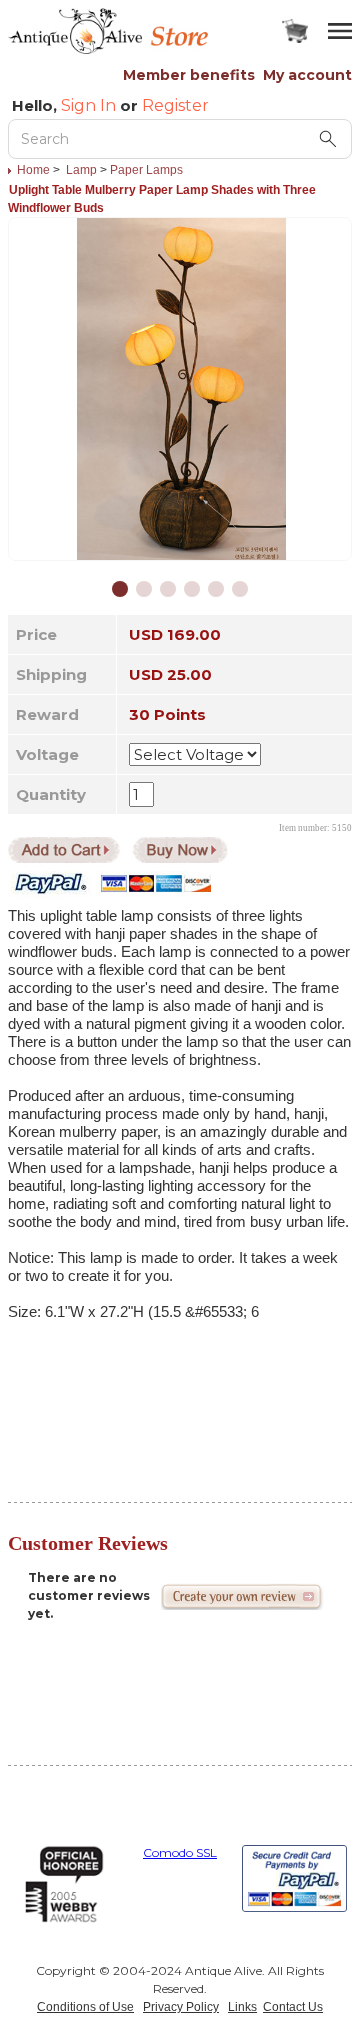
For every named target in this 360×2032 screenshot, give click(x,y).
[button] (120, 589)
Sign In (88, 105)
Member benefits (189, 75)
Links (242, 2007)
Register (175, 105)
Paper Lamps (146, 170)
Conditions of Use (85, 2007)
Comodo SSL (180, 1852)
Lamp (81, 170)
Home (33, 170)
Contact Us (293, 2007)
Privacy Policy (181, 2007)
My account (307, 75)
